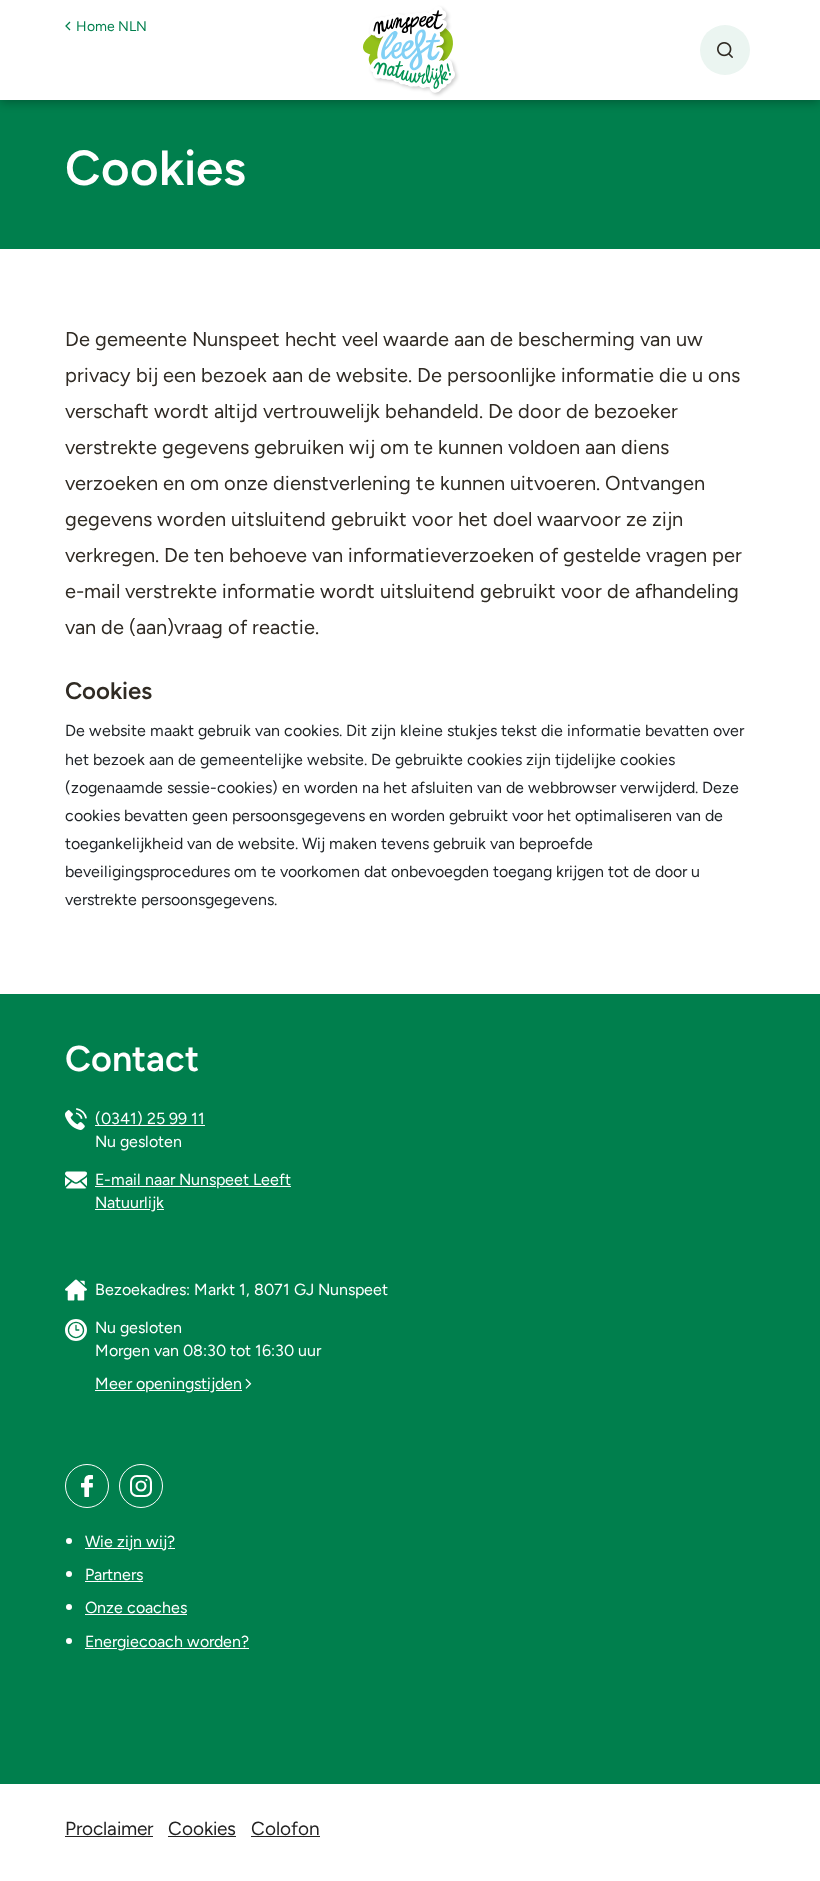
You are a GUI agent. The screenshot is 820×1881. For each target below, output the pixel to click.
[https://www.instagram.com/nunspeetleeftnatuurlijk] (141, 1486)
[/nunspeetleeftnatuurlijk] (87, 1486)
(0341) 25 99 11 (150, 1118)
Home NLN (111, 26)
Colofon (285, 1828)
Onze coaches (136, 1607)
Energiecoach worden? (167, 1641)
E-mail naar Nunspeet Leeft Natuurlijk (193, 1191)
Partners (114, 1574)
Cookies (202, 1828)
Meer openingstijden (168, 1383)
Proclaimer (109, 1828)
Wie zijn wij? (130, 1541)
